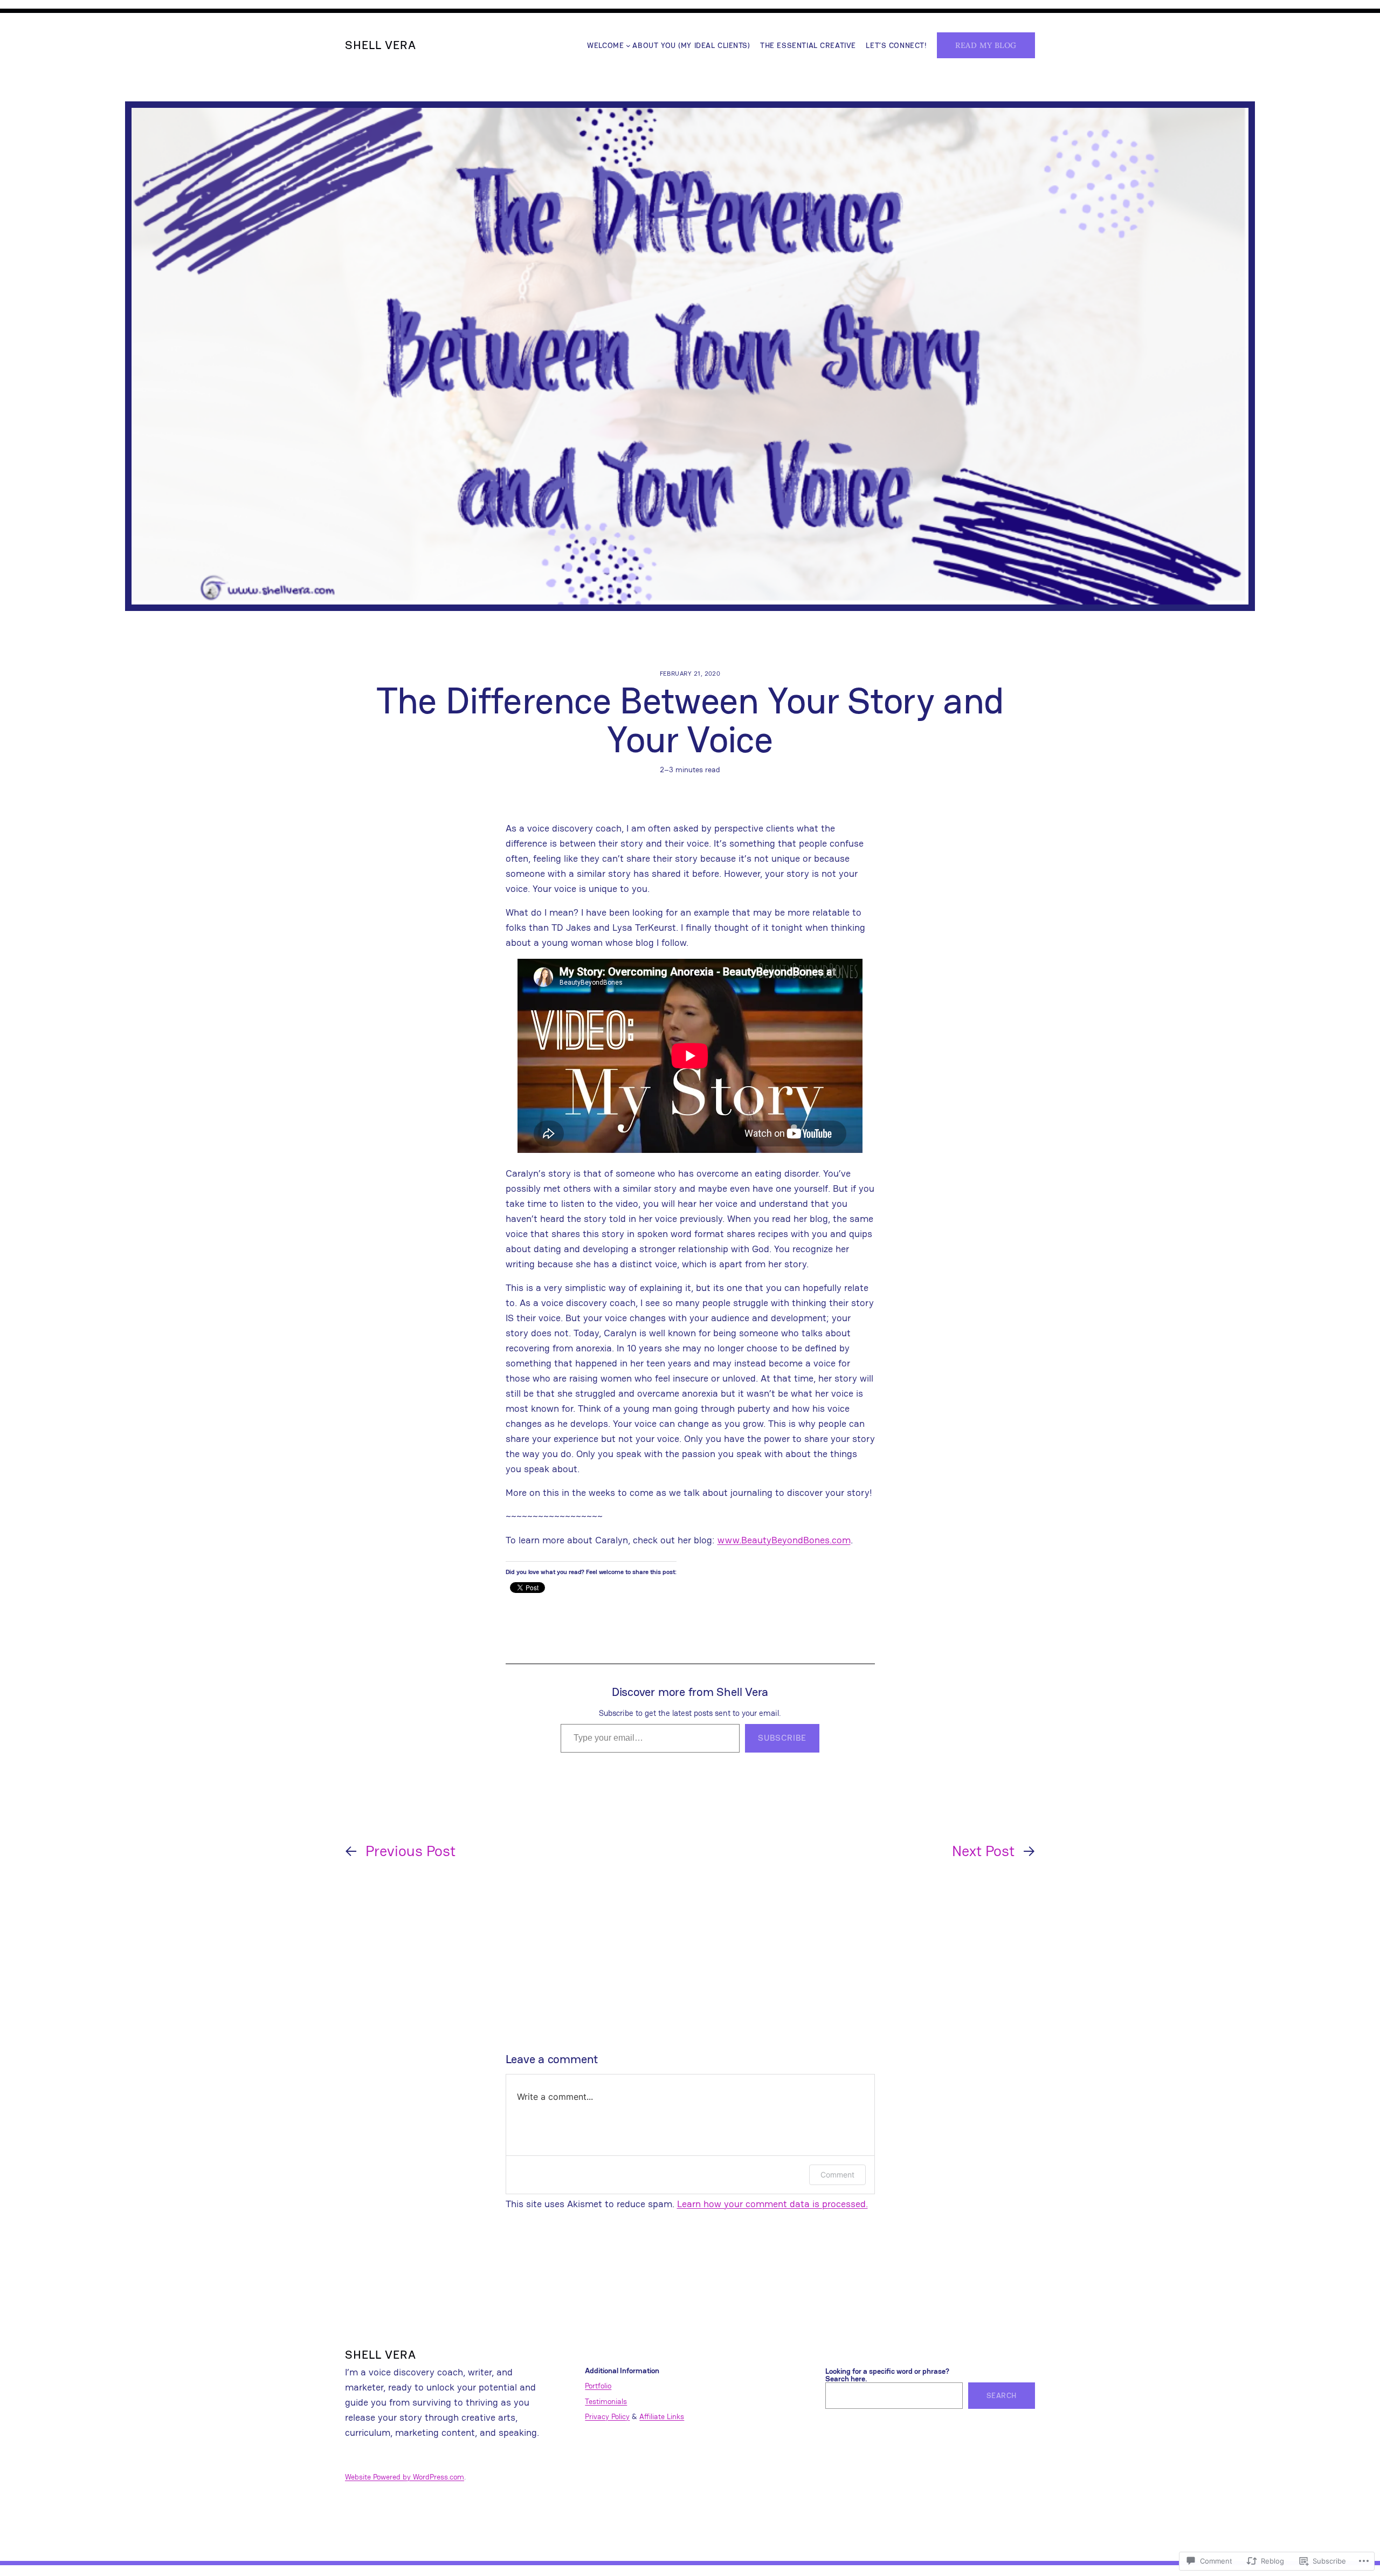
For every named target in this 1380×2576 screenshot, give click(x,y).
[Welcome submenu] (628, 46)
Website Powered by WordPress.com (405, 2477)
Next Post (983, 1851)
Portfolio (598, 2386)
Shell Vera (381, 45)
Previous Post (410, 1851)
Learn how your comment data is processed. (772, 2204)
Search (1002, 2395)
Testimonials (606, 2401)
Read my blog (986, 45)
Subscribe (782, 1738)
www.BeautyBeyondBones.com (784, 1540)
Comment (837, 2175)
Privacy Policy (607, 2416)
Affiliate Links (662, 2416)
